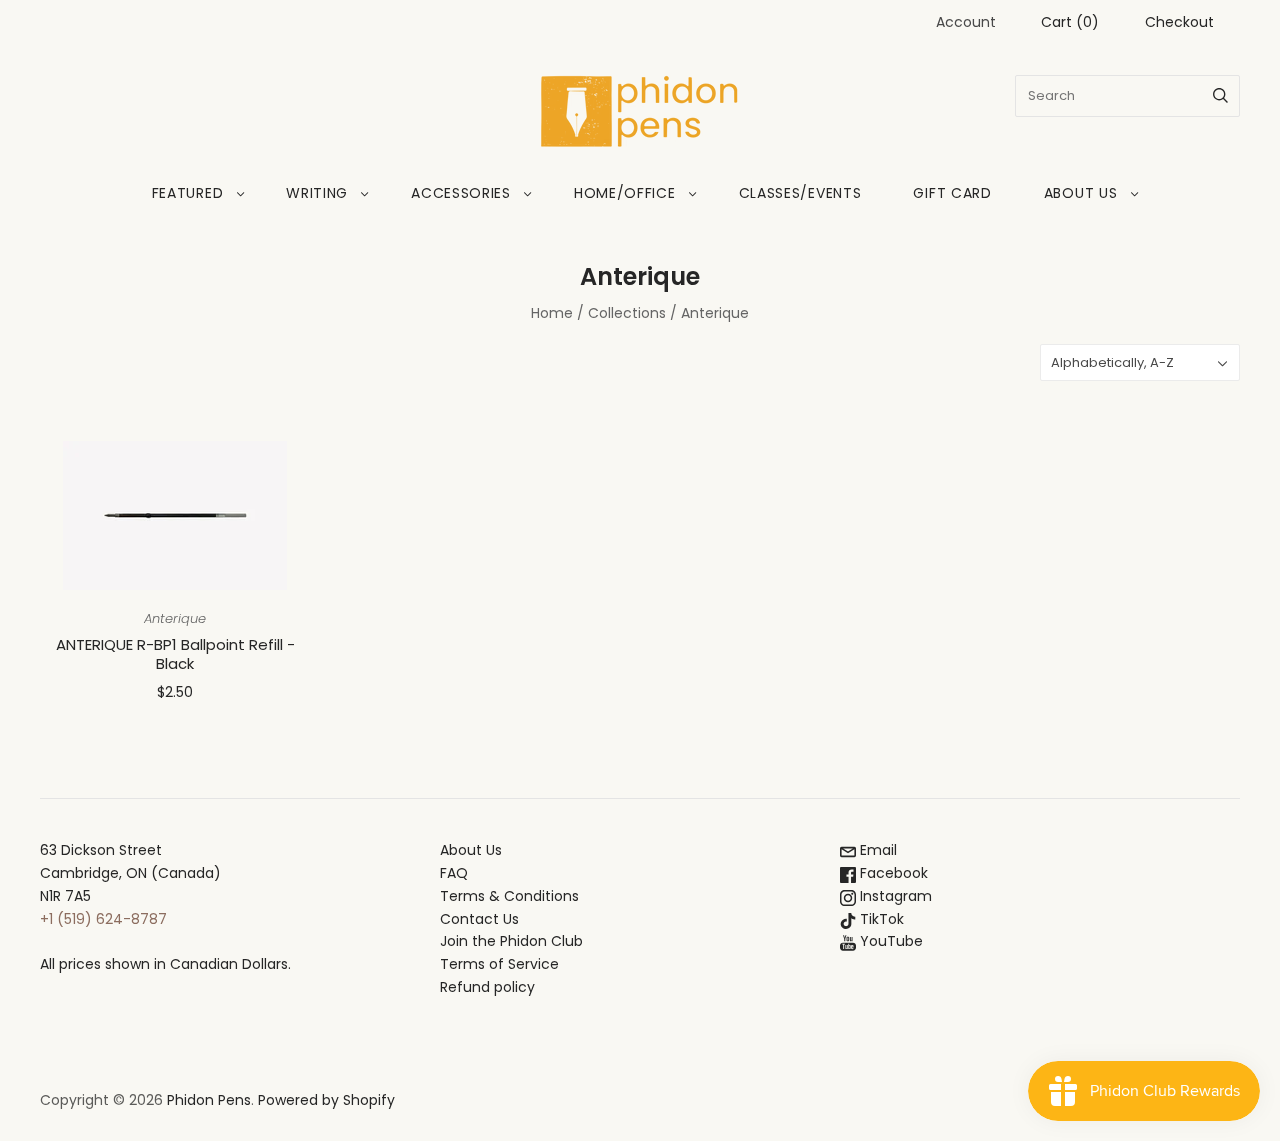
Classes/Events (800, 193)
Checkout (1179, 22)
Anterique (175, 618)
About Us (1081, 193)
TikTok (880, 919)
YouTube (889, 941)
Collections (627, 313)
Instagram (894, 896)
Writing (317, 193)
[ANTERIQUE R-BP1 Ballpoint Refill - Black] (175, 515)
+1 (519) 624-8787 (103, 919)
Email (876, 850)
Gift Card (952, 193)
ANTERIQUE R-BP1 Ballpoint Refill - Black (175, 654)
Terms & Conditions (509, 896)
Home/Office (625, 193)
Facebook (892, 873)
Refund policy (487, 987)
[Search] (1220, 96)
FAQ (454, 873)
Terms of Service (499, 964)
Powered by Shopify (326, 1100)
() (1070, 22)
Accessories (461, 193)
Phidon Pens (209, 1100)
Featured (188, 193)
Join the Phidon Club (511, 941)
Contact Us (479, 919)
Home (552, 313)
